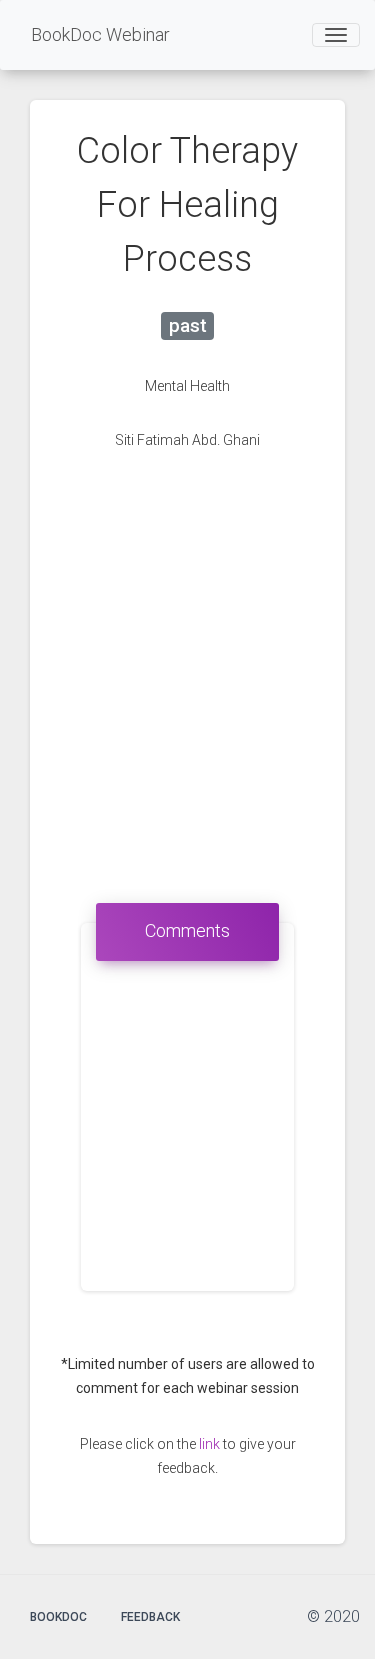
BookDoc (58, 1617)
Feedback (150, 1617)
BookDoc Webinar (100, 34)
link (209, 1444)
